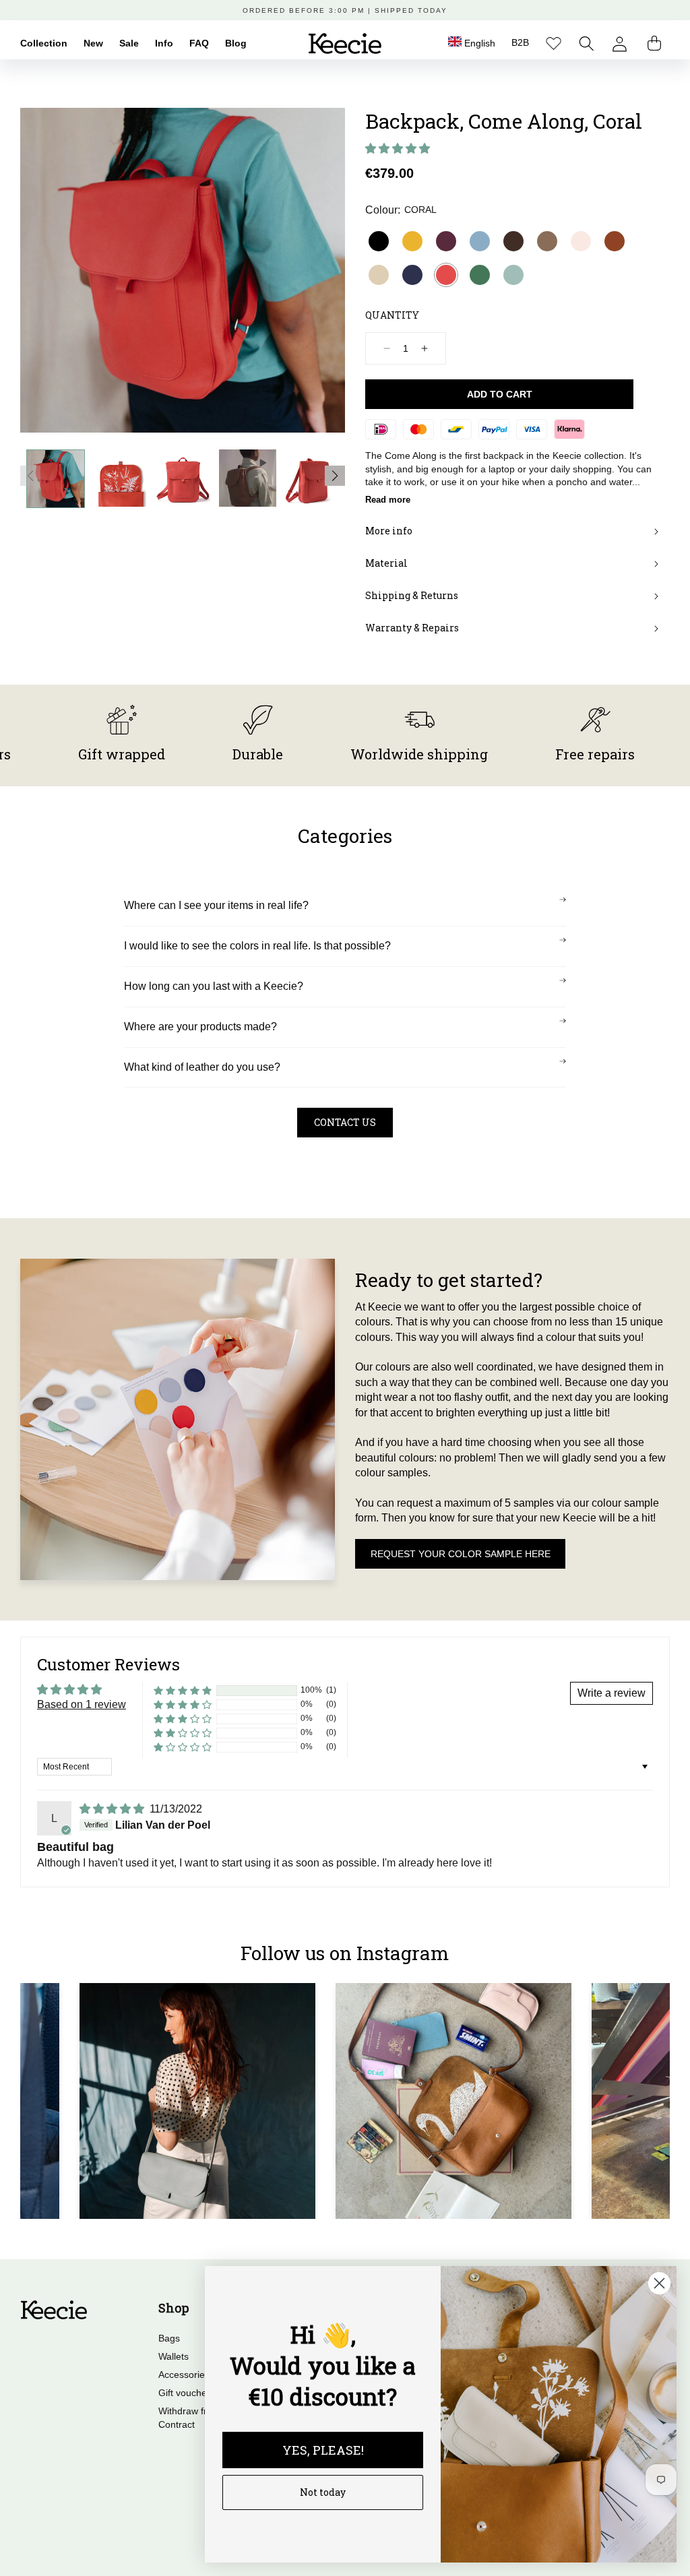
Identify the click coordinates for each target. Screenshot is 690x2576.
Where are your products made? (200, 1027)
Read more (388, 500)
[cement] (379, 275)
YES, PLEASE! (323, 2450)
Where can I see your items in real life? (216, 905)
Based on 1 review (82, 1704)
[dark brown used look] (513, 241)
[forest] (480, 275)
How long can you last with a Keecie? (214, 986)
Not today (323, 2492)
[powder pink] (581, 241)
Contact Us (345, 1122)
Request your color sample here (461, 1554)
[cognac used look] (615, 241)
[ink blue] (412, 275)
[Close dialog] (659, 2283)
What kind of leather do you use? (202, 1067)
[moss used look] (547, 241)
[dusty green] (513, 275)
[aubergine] (446, 241)
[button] (587, 43)
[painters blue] (480, 241)
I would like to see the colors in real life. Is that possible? (257, 946)
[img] (113, 1809)
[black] (379, 241)
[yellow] (412, 241)
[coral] (446, 275)
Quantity (392, 315)
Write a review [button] (611, 1693)
